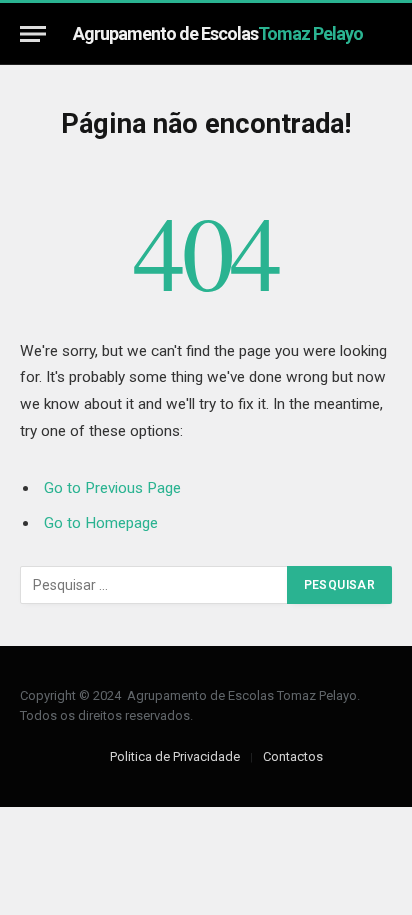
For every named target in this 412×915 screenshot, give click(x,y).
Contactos (293, 756)
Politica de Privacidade (175, 756)
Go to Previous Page (112, 488)
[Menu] (33, 33)
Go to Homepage (101, 523)
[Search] (383, 33)
